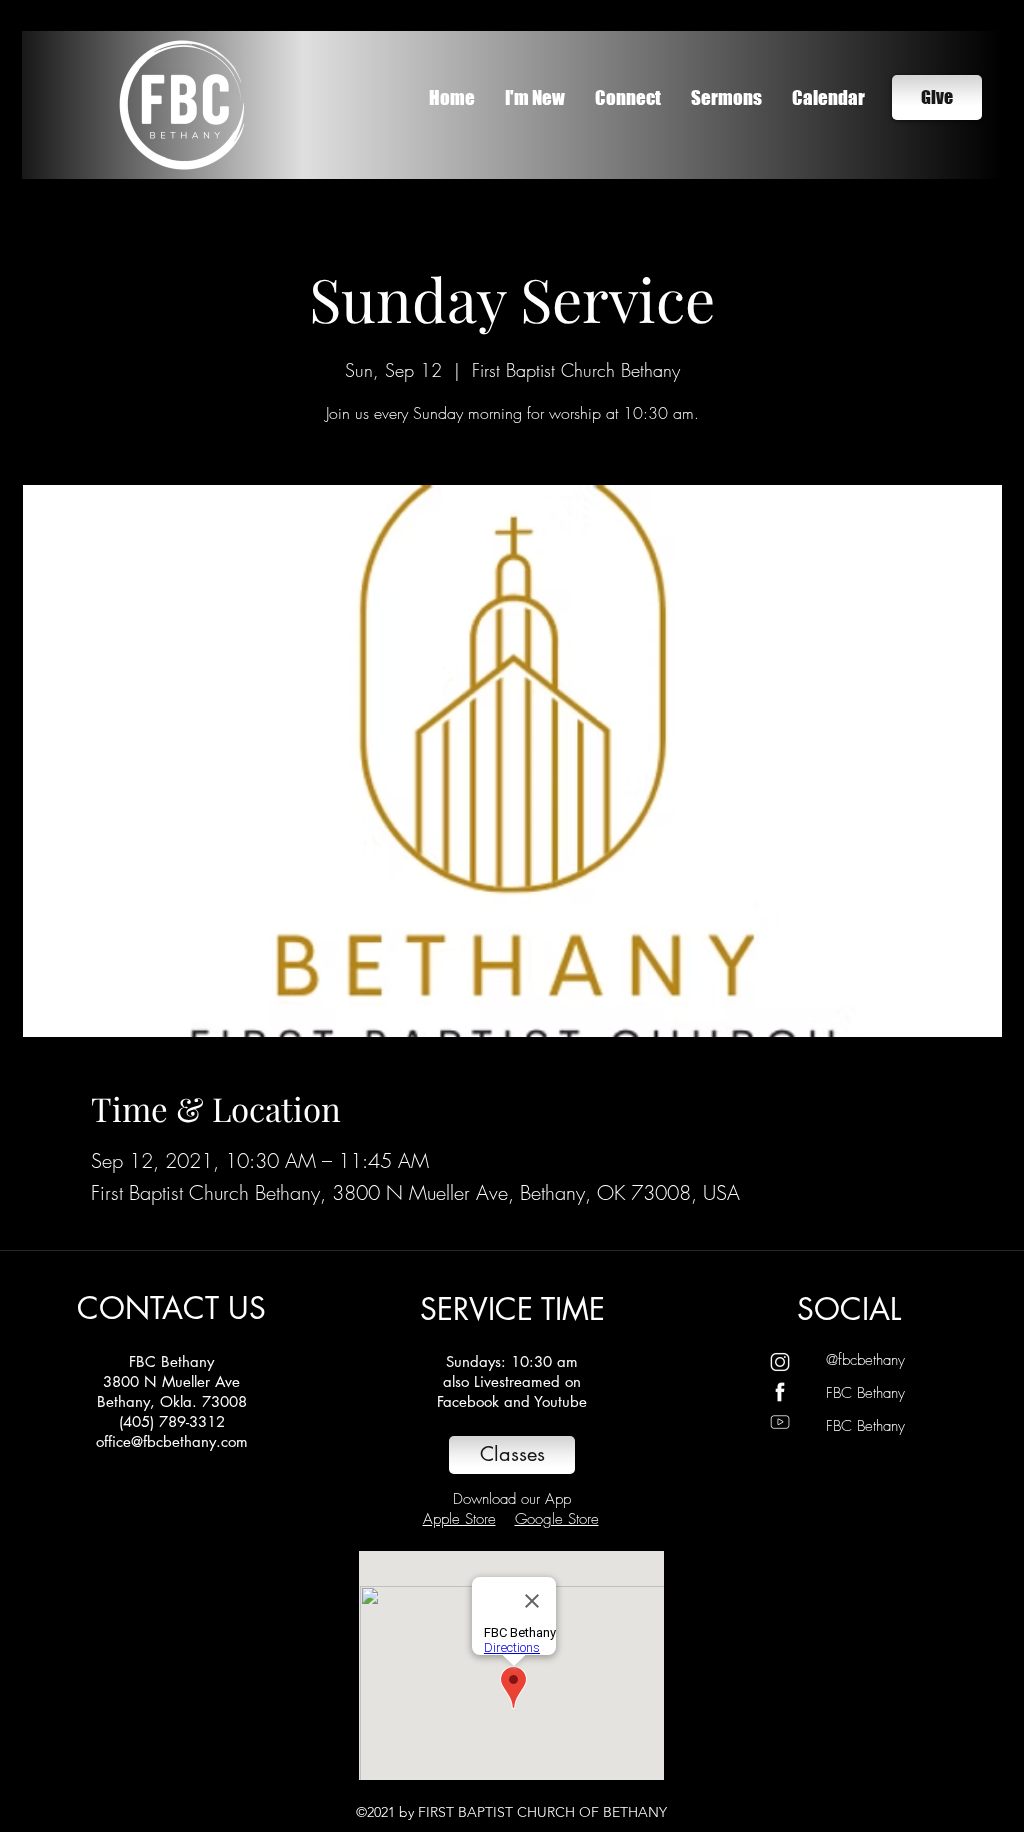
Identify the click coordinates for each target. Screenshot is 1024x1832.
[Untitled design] (780, 1392)
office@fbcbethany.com (172, 1441)
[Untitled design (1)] (780, 1362)
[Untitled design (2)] (780, 1422)
